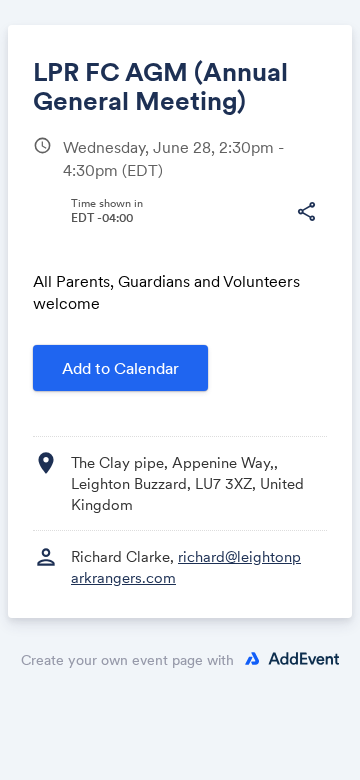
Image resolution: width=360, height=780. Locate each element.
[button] (306, 212)
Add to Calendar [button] (120, 368)
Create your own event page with (127, 660)
